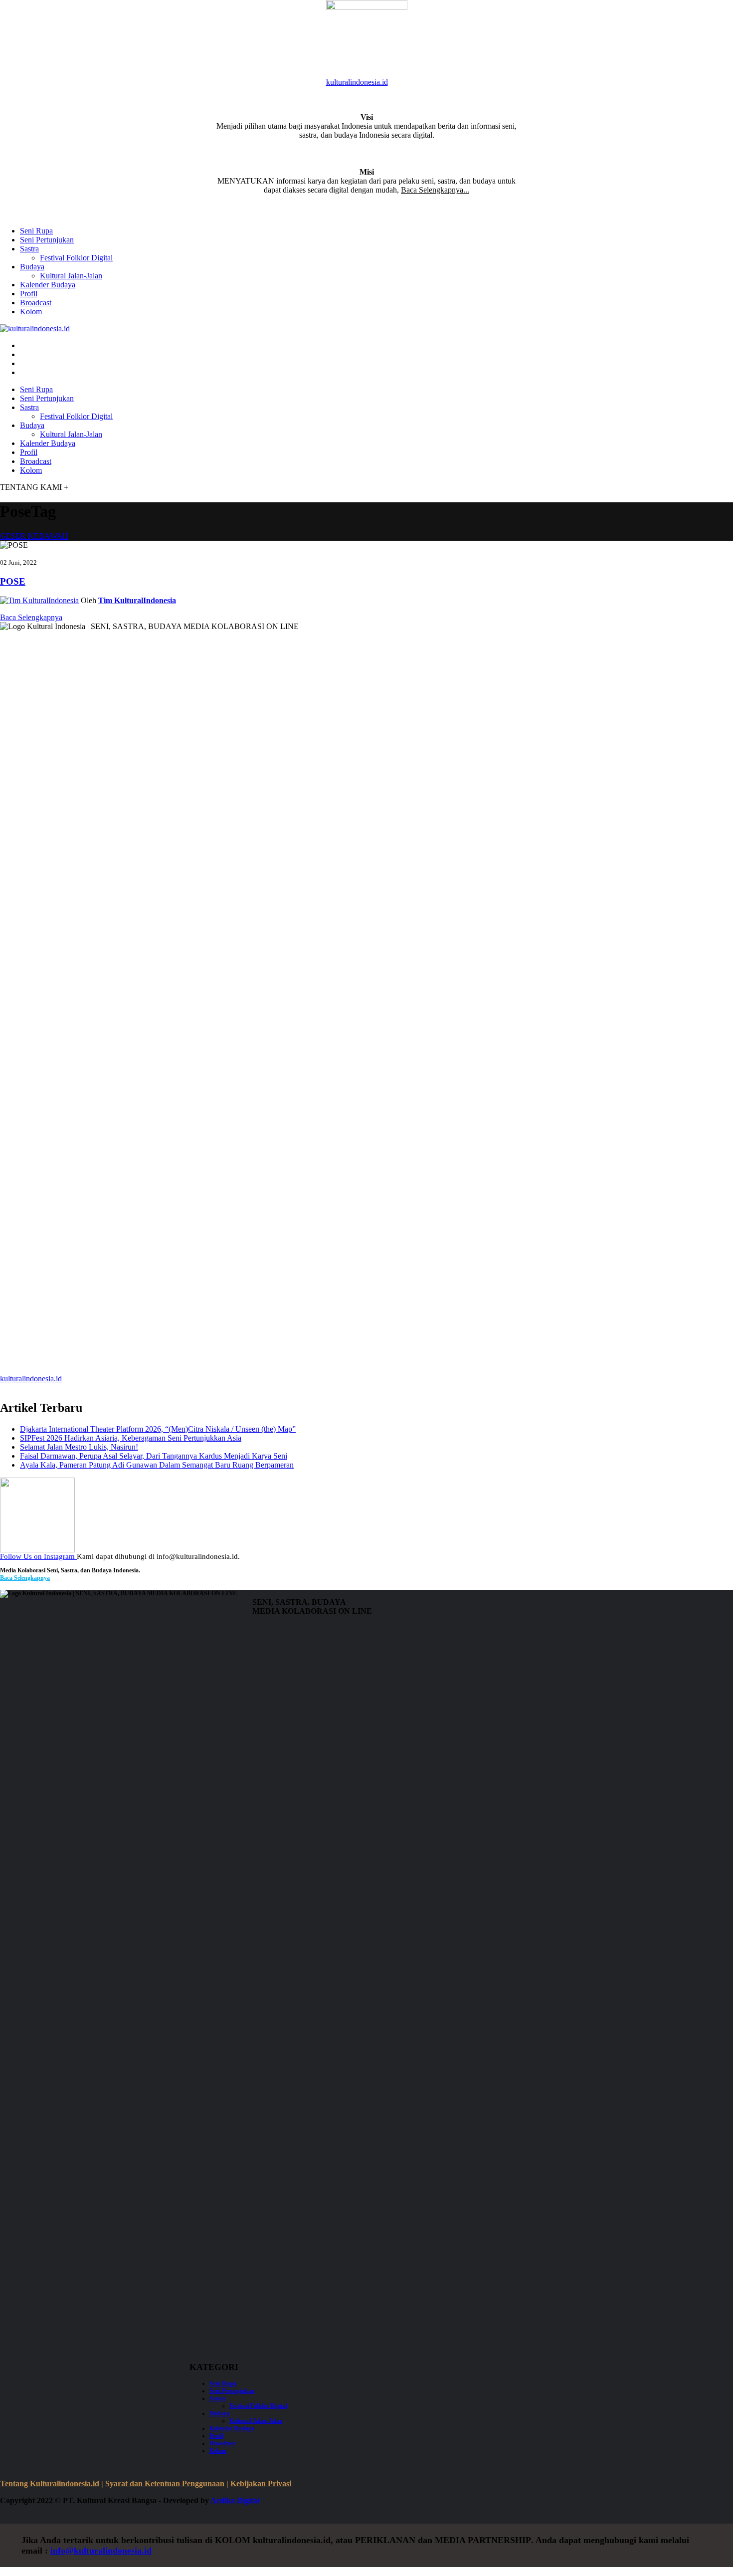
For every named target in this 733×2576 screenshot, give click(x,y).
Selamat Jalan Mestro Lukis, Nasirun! (79, 1447)
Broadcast (36, 303)
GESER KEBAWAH (34, 536)
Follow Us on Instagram (38, 1556)
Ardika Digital (235, 2500)
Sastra (29, 249)
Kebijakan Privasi (261, 2483)
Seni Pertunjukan (47, 240)
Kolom (31, 312)
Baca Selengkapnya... (435, 190)
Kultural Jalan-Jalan (71, 276)
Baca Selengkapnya (31, 617)
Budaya (32, 267)
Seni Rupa (36, 231)
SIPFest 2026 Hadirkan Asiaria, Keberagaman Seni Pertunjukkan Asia (131, 1438)
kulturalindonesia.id (357, 82)
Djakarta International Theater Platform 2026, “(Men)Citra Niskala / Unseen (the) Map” (158, 1429)
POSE (13, 581)
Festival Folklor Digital (76, 258)
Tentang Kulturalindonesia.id (50, 2483)
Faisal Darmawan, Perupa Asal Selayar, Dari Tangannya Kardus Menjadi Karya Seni (154, 1456)
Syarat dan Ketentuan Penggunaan (165, 2483)
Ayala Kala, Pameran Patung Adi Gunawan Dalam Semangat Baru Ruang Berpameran (157, 1465)
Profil (29, 294)
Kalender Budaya (48, 285)
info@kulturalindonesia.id (101, 2551)
